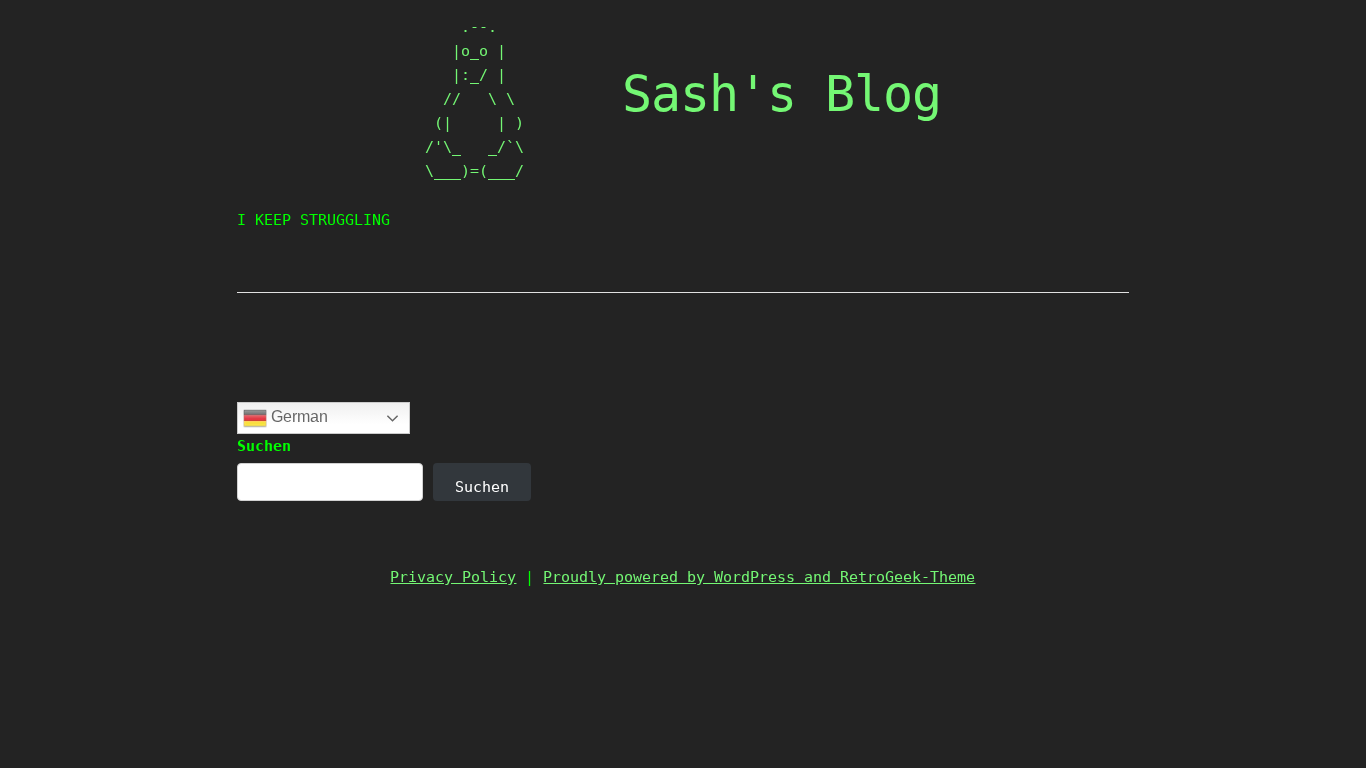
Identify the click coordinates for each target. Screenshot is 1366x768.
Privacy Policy (453, 577)
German (297, 416)
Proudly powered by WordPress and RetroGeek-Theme (759, 577)
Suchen (264, 446)
